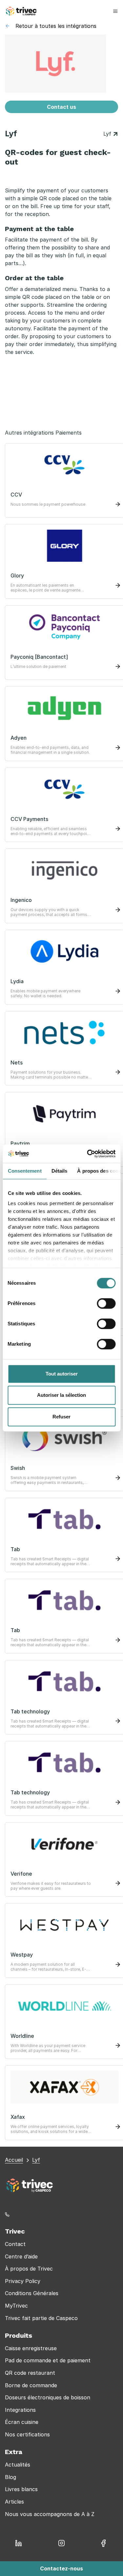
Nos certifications (27, 2434)
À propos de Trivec (29, 2269)
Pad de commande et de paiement (48, 2360)
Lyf (108, 134)
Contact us (61, 107)
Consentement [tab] (24, 1171)
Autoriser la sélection (61, 1395)
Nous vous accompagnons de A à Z (50, 2514)
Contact (15, 2244)
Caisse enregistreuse (31, 2348)
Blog (10, 2477)
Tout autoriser (62, 1374)
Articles (14, 2502)
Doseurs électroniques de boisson (48, 2397)
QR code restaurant (30, 2373)
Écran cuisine (22, 2422)
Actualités (18, 2465)
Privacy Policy (23, 2281)
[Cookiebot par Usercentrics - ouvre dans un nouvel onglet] (88, 1154)
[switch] (106, 1303)
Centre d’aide (21, 2256)
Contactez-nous (61, 2568)
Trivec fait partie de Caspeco (41, 2318)
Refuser (61, 1417)
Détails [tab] (59, 1171)
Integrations (20, 2410)
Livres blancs (21, 2489)
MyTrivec (16, 2306)
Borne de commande (31, 2385)
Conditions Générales (32, 2293)
